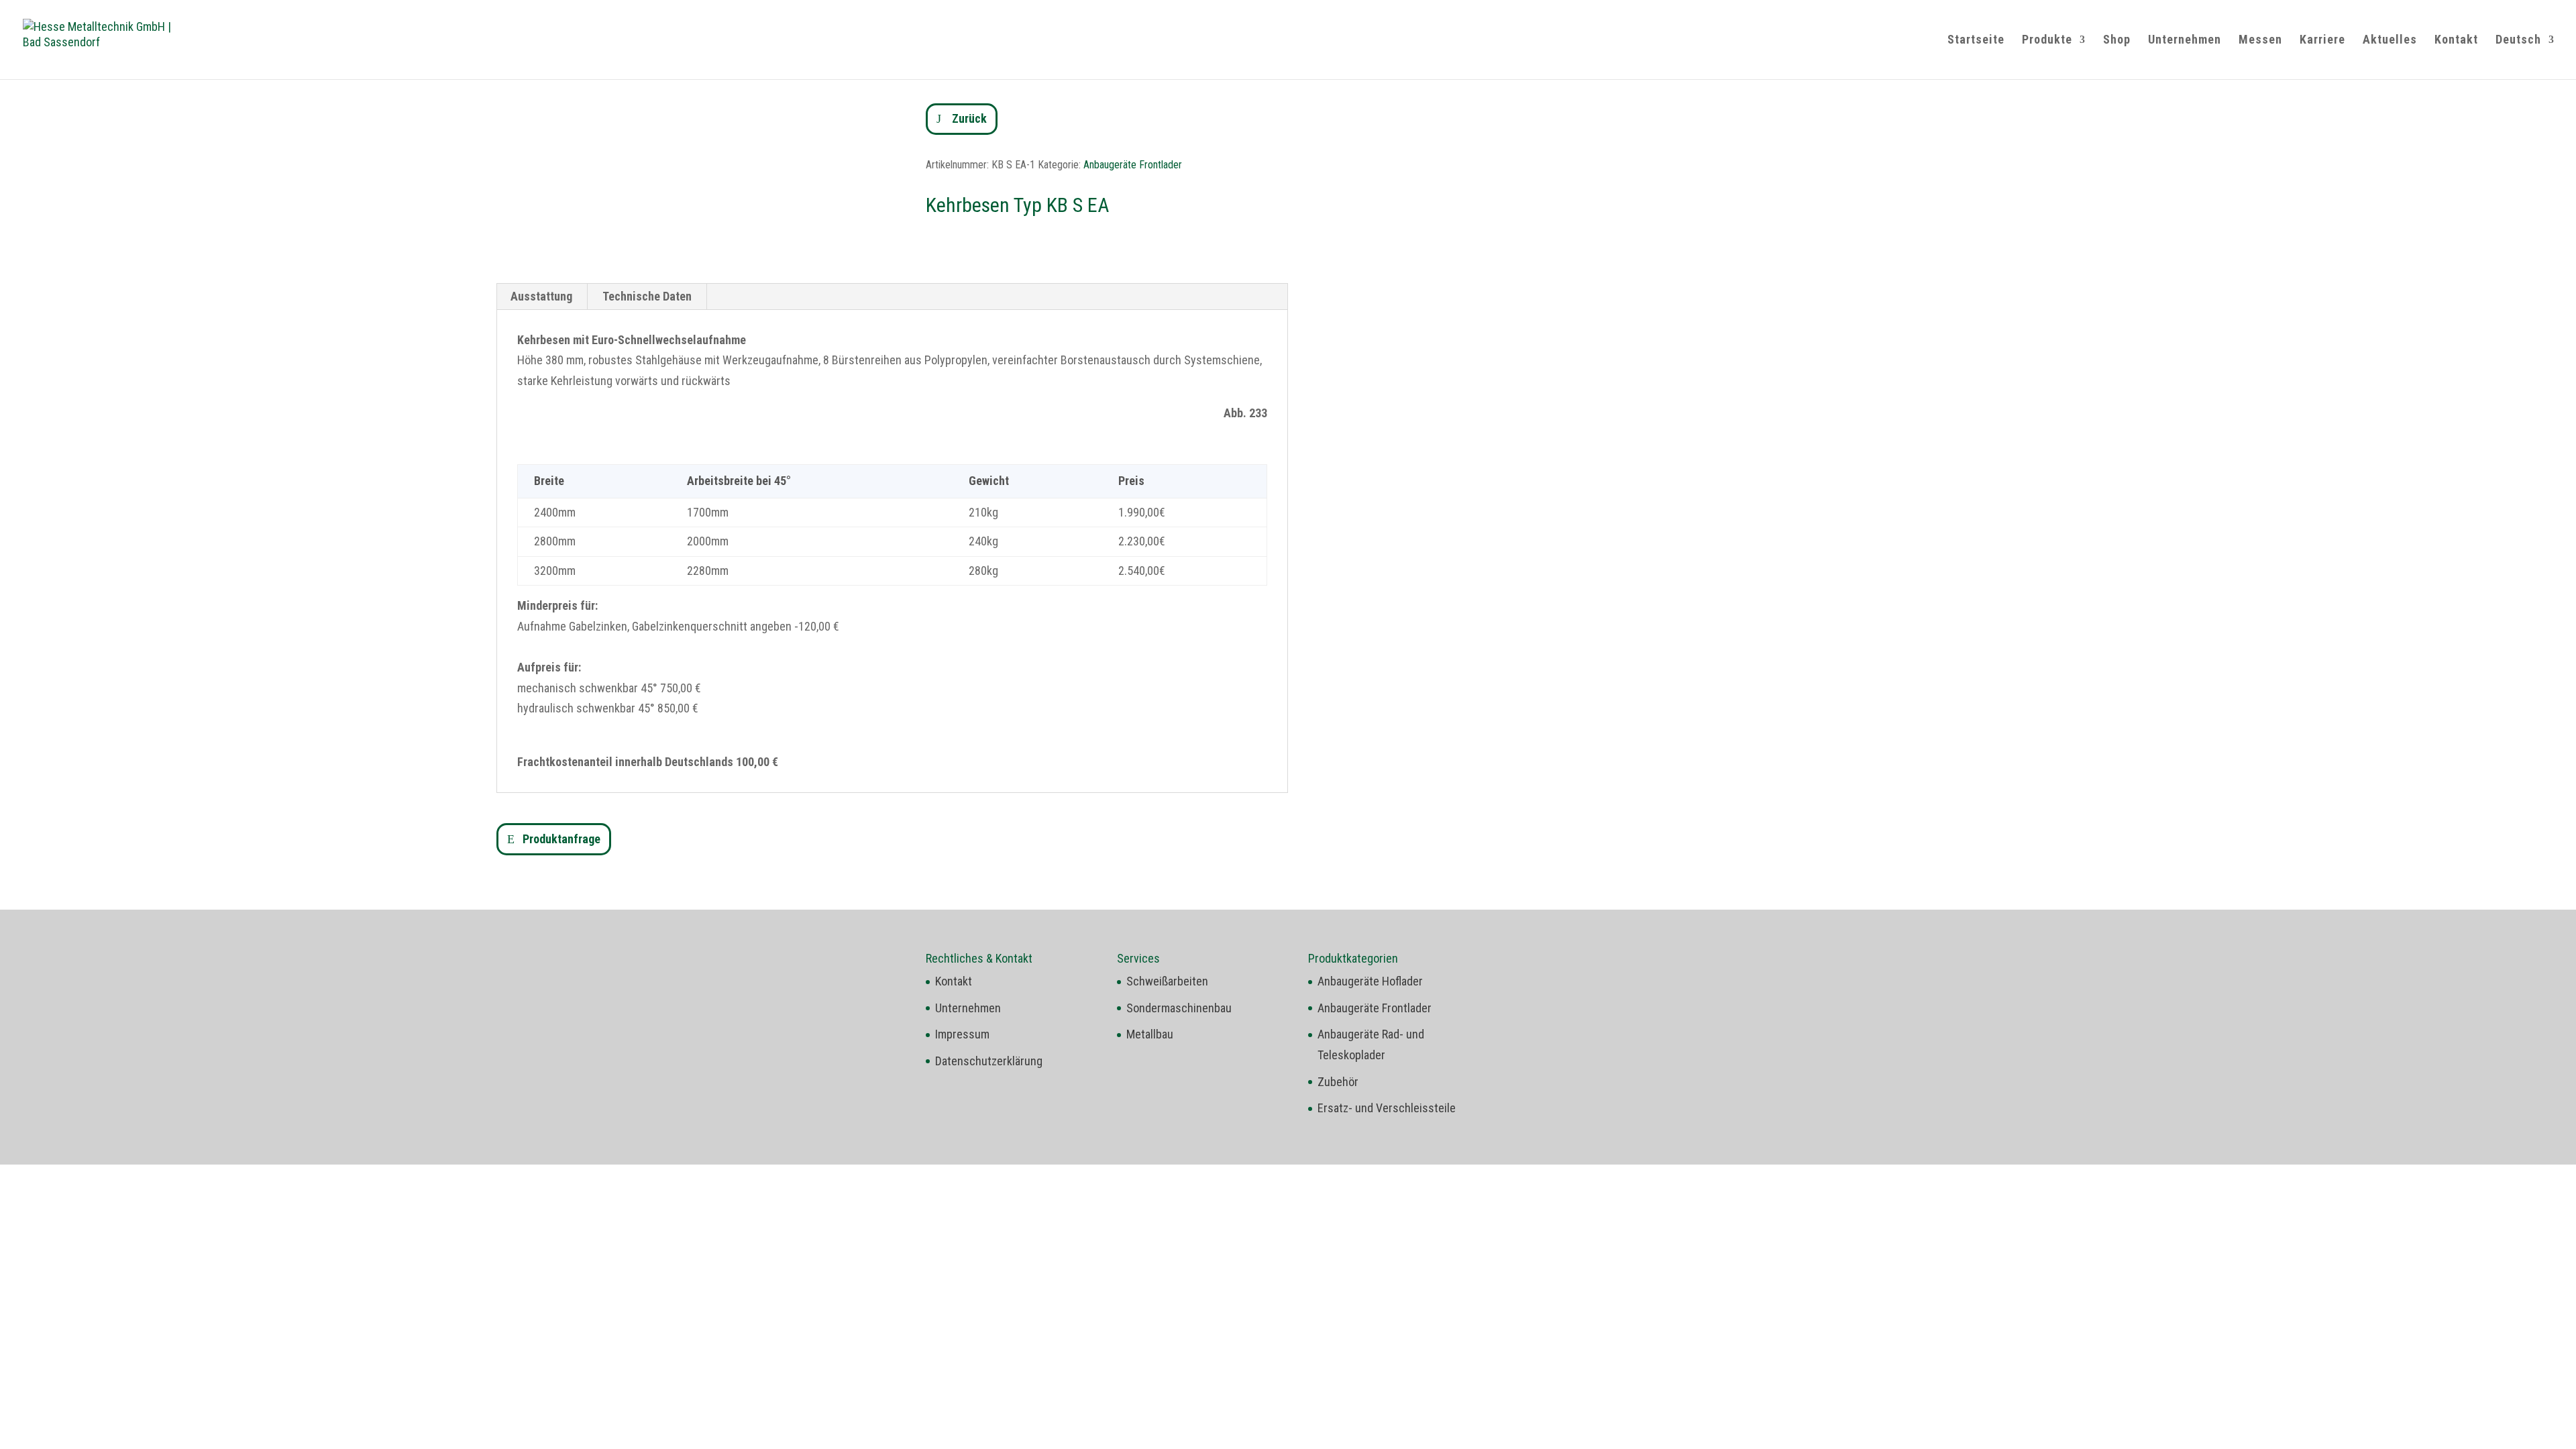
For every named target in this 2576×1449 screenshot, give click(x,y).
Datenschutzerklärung (989, 1061)
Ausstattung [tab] (541, 296)
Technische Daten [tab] (647, 296)
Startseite (1976, 41)
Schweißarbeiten (1167, 981)
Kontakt (2456, 41)
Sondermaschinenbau (1179, 1008)
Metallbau (1150, 1034)
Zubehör (1338, 1082)
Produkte (2047, 41)
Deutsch (2518, 41)
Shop (2117, 41)
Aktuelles (2390, 41)
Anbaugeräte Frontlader (1133, 165)
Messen (2260, 41)
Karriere (2322, 41)
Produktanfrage (561, 839)
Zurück (969, 118)
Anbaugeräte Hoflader (1370, 981)
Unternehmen (2185, 41)
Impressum (962, 1034)
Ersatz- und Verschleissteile (1387, 1108)
